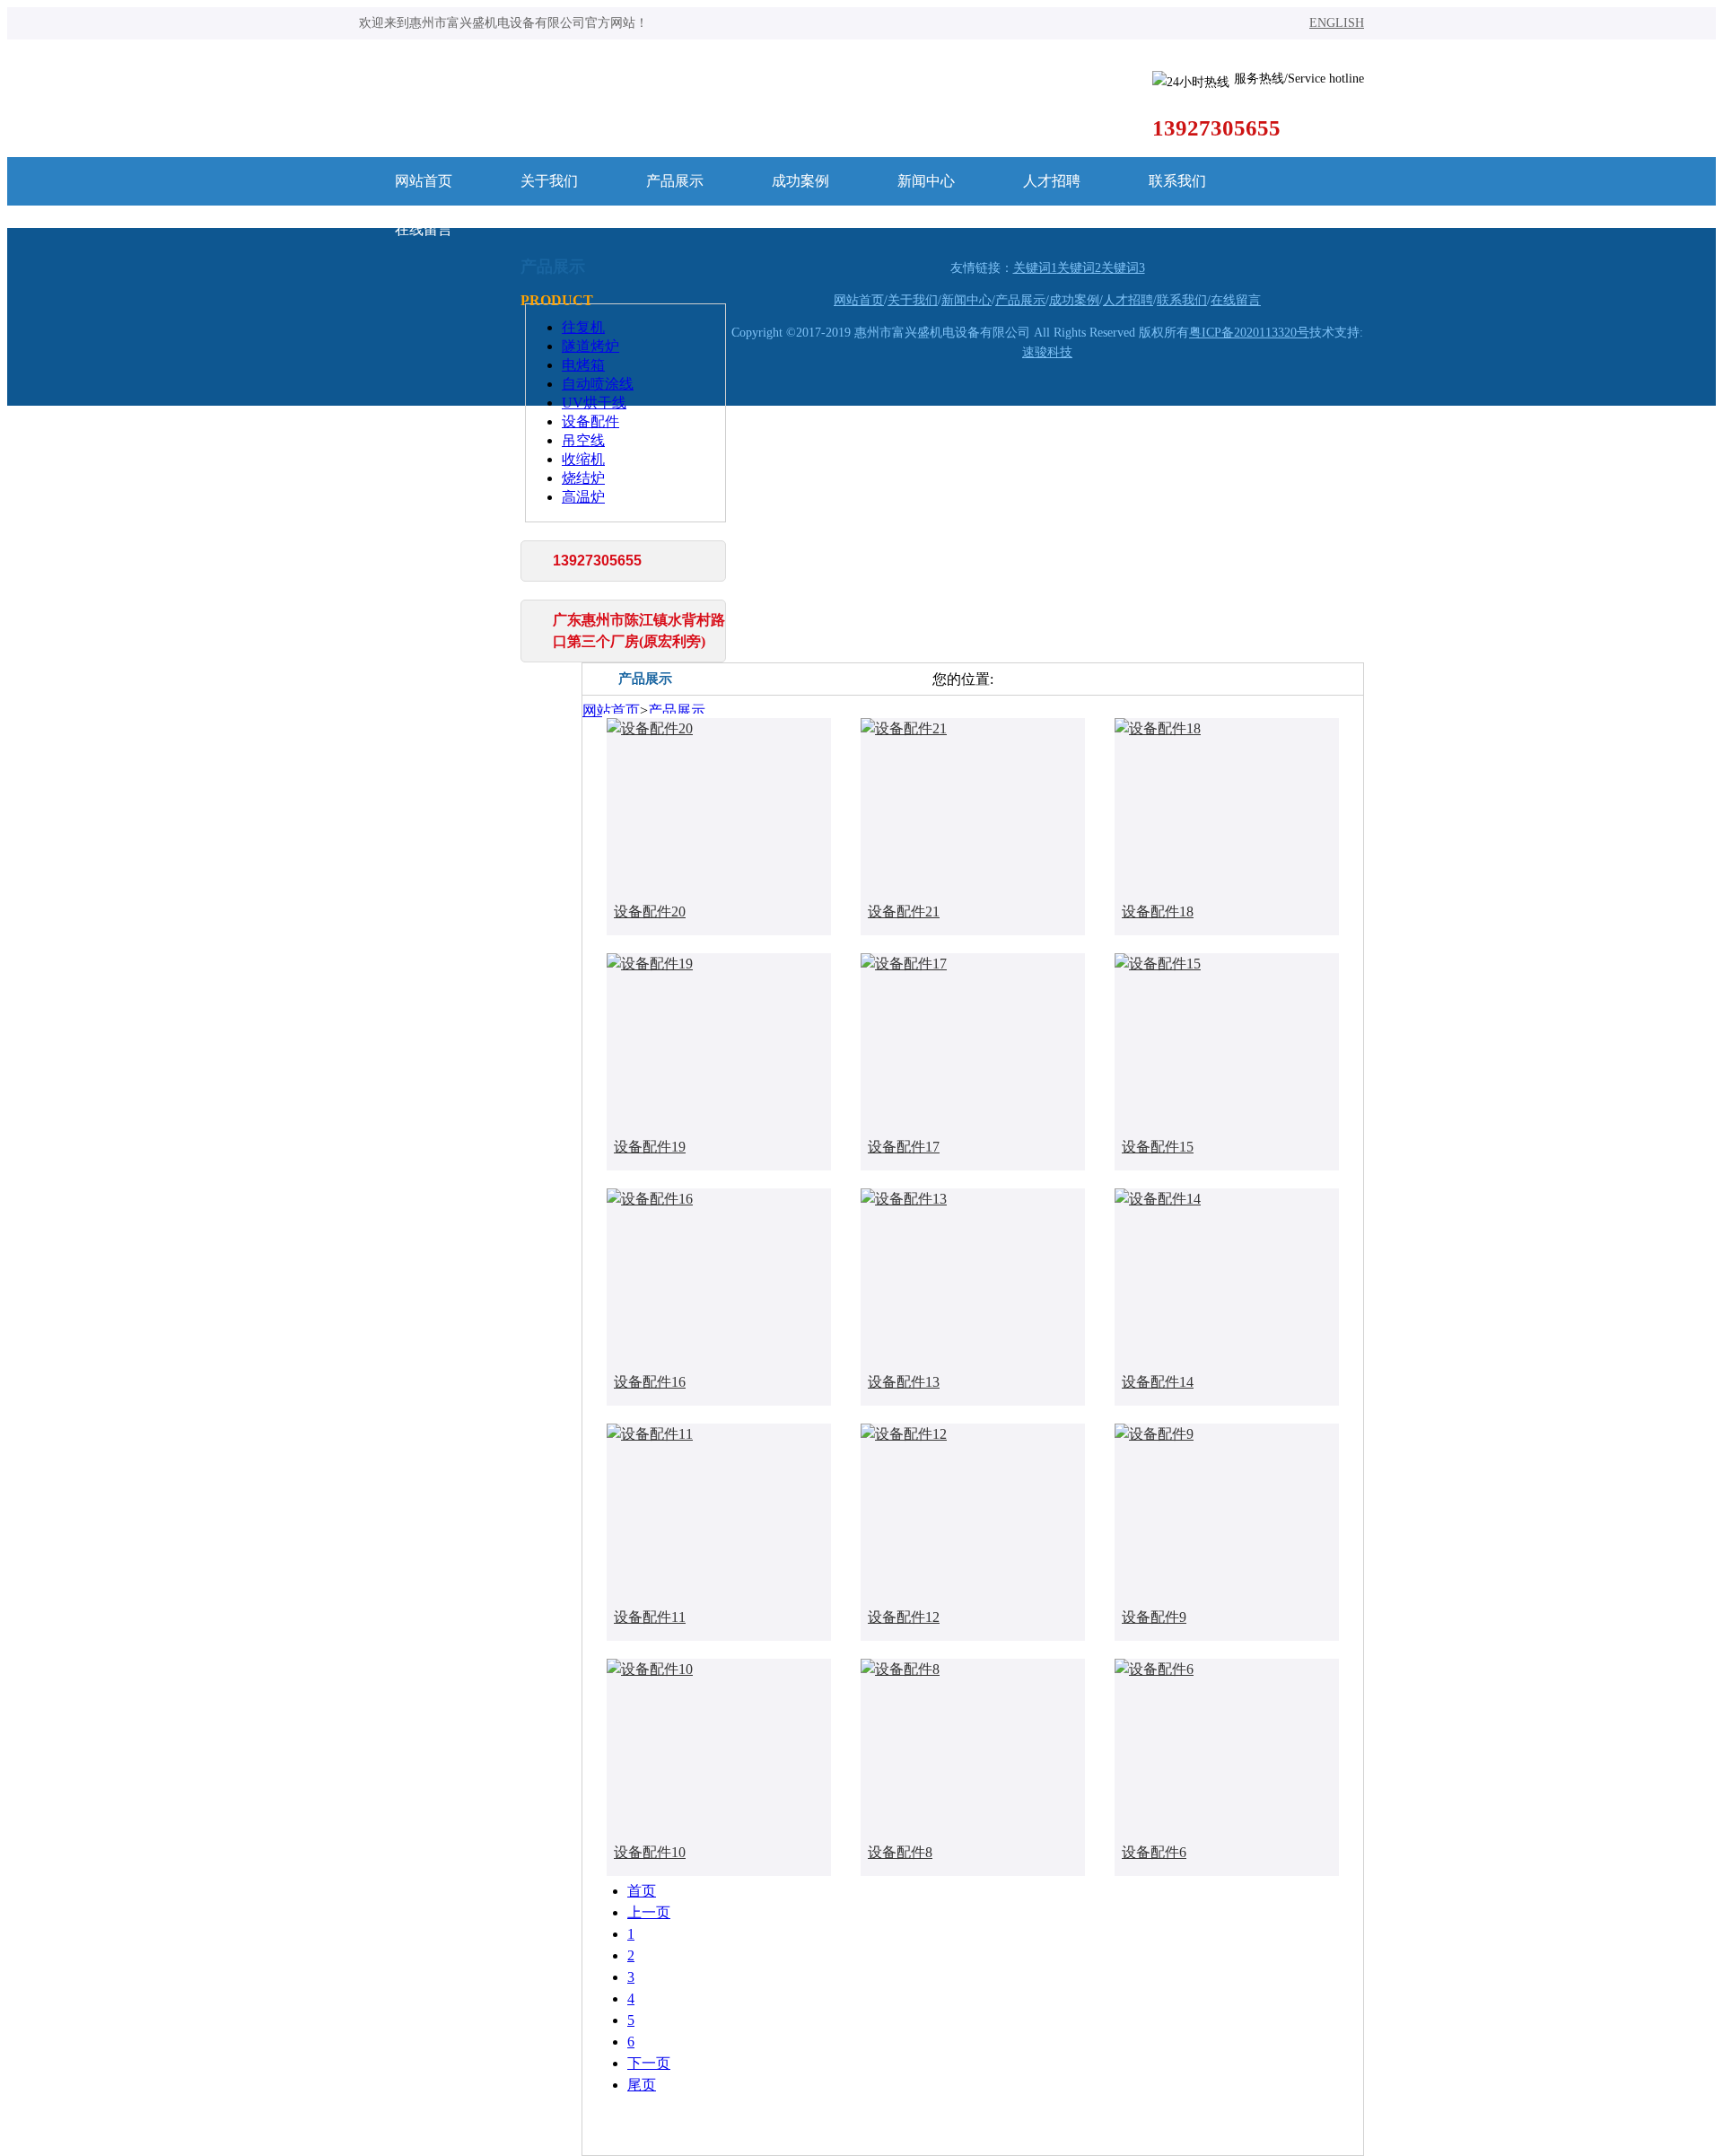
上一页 (649, 1912)
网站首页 (424, 181)
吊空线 (583, 440)
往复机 (583, 327)
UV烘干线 (594, 403)
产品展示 (675, 181)
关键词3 (1123, 268)
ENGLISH (1337, 23)
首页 (642, 1891)
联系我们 (1177, 181)
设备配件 (590, 421)
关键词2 (1079, 268)
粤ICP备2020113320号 (1249, 333)
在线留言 (424, 229)
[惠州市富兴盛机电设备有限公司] (740, 91)
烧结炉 (583, 478)
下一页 (649, 2063)
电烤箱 (583, 365)
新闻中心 (926, 181)
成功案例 (800, 181)
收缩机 (583, 459)
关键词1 (1035, 268)
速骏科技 (1047, 352)
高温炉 (583, 497)
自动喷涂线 (598, 384)
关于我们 (549, 181)
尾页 (642, 2085)
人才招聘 (1052, 181)
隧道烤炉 (590, 346)
